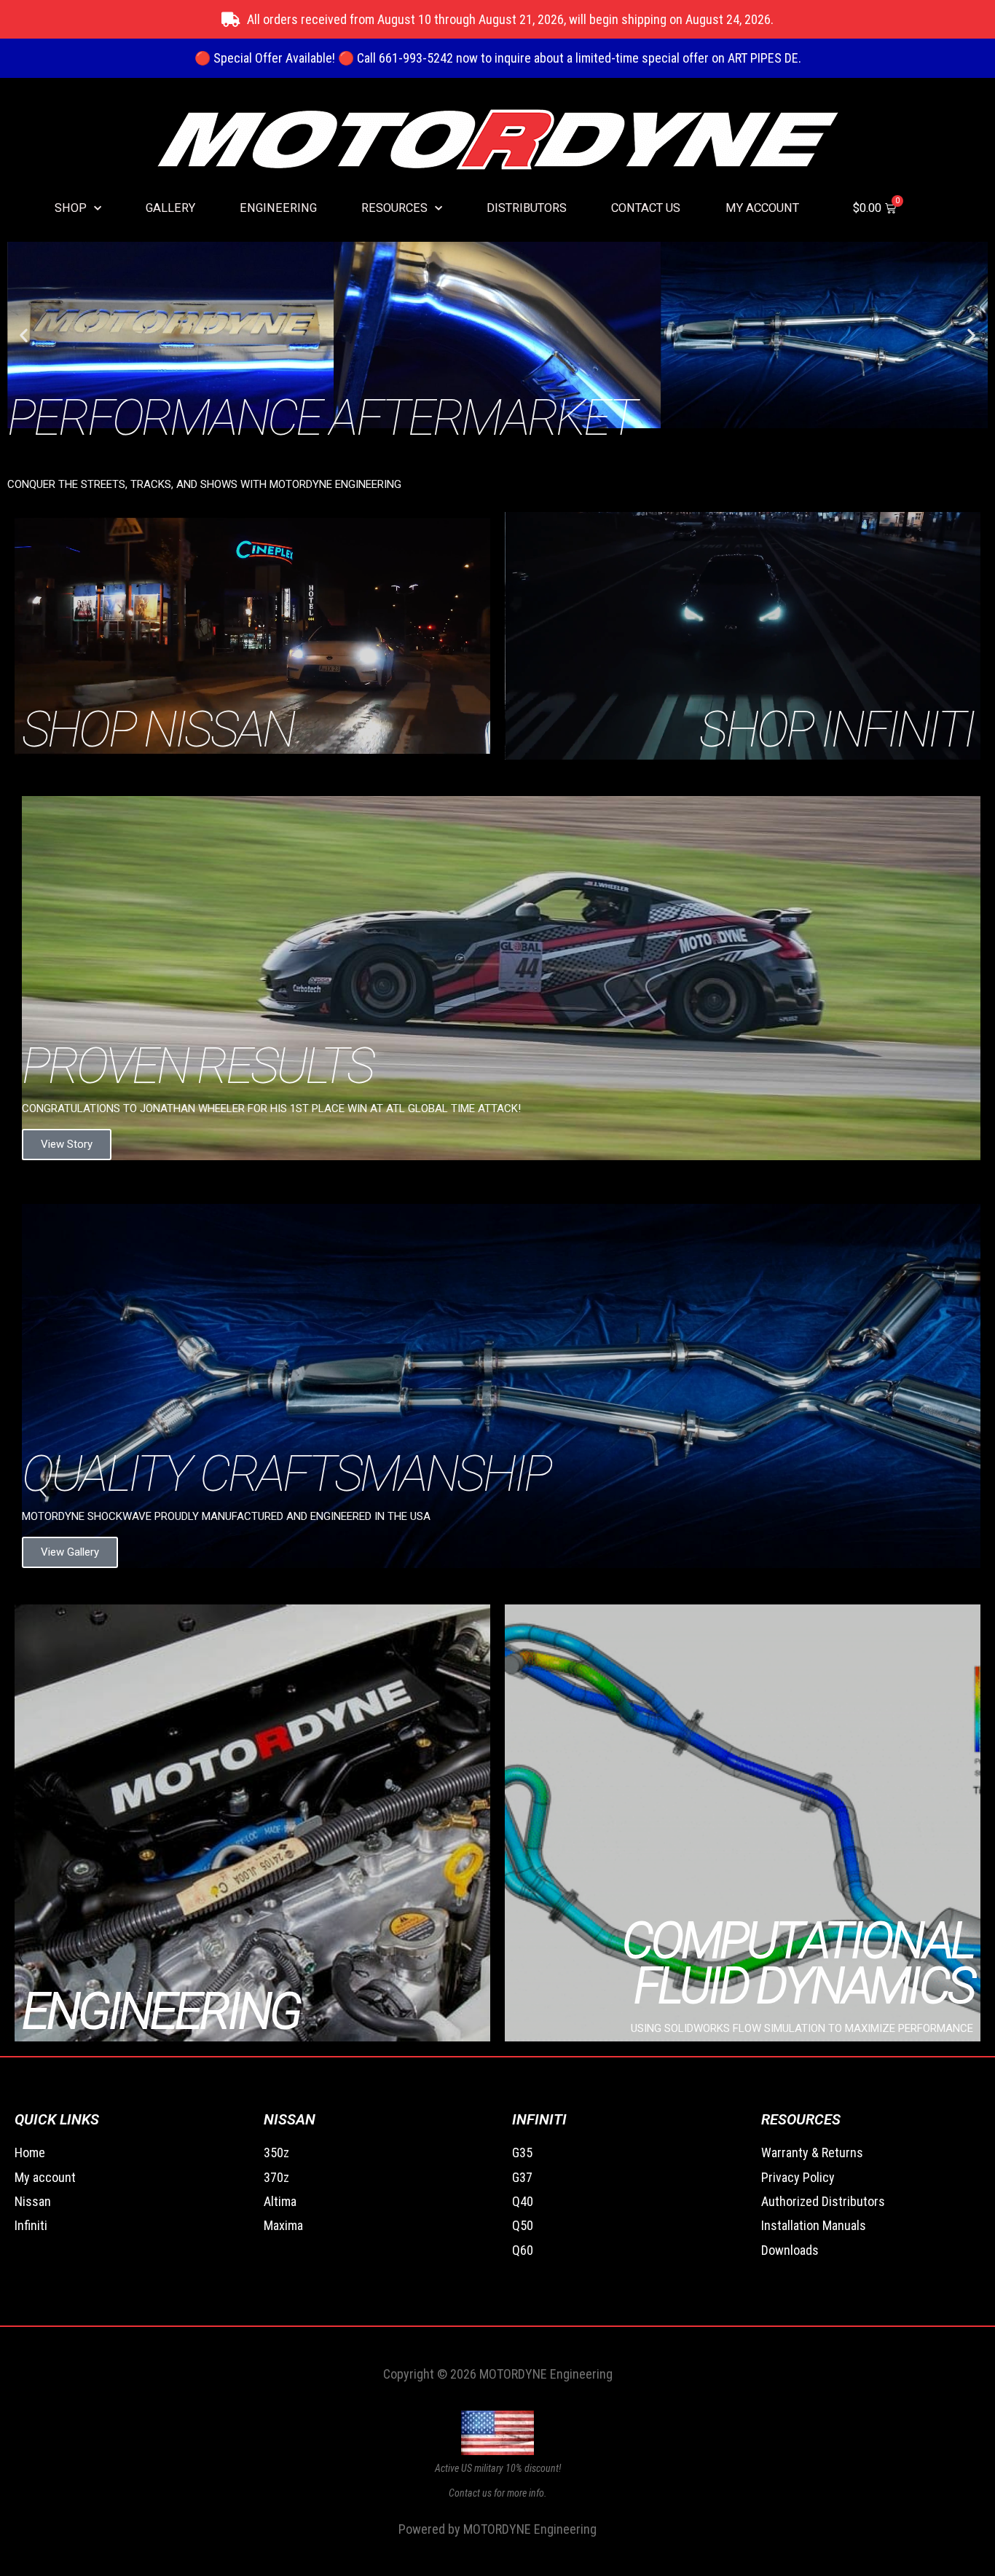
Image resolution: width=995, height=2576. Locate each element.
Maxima (283, 2225)
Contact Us (646, 208)
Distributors (527, 208)
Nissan (33, 2201)
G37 (522, 2177)
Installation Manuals (814, 2225)
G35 (522, 2152)
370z (276, 2177)
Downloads (790, 2250)
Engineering (278, 208)
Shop (71, 208)
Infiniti (31, 2225)
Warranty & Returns (812, 2152)
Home (30, 2152)
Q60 (523, 2250)
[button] (24, 335)
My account (762, 208)
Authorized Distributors (823, 2201)
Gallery (170, 208)
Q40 (523, 2201)
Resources (394, 208)
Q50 (523, 2225)
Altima (280, 2201)
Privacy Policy (798, 2177)
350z (276, 2152)
